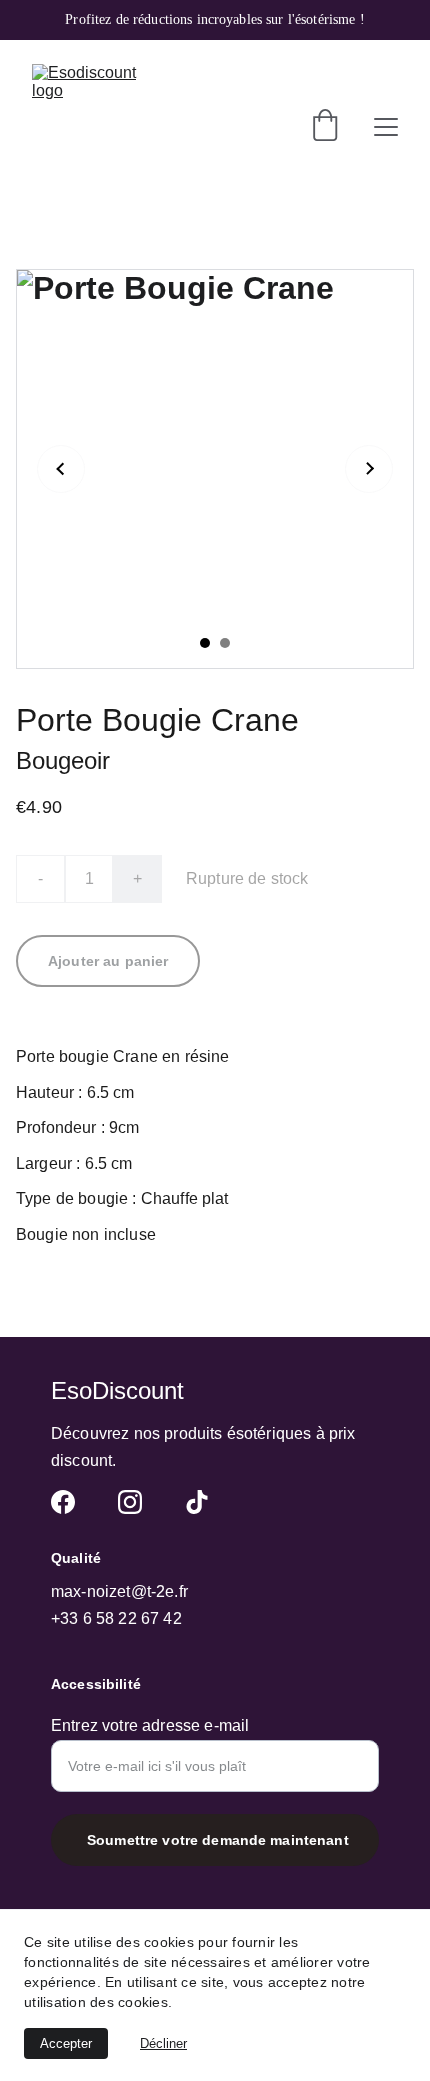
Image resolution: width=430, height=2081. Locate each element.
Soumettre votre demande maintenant (218, 1840)
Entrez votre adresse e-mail (150, 1725)
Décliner (163, 2043)
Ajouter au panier (108, 961)
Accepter (66, 2043)
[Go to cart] (325, 127)
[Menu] (386, 127)
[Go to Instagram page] (130, 1502)
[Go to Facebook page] (63, 1502)
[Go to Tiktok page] (197, 1502)
